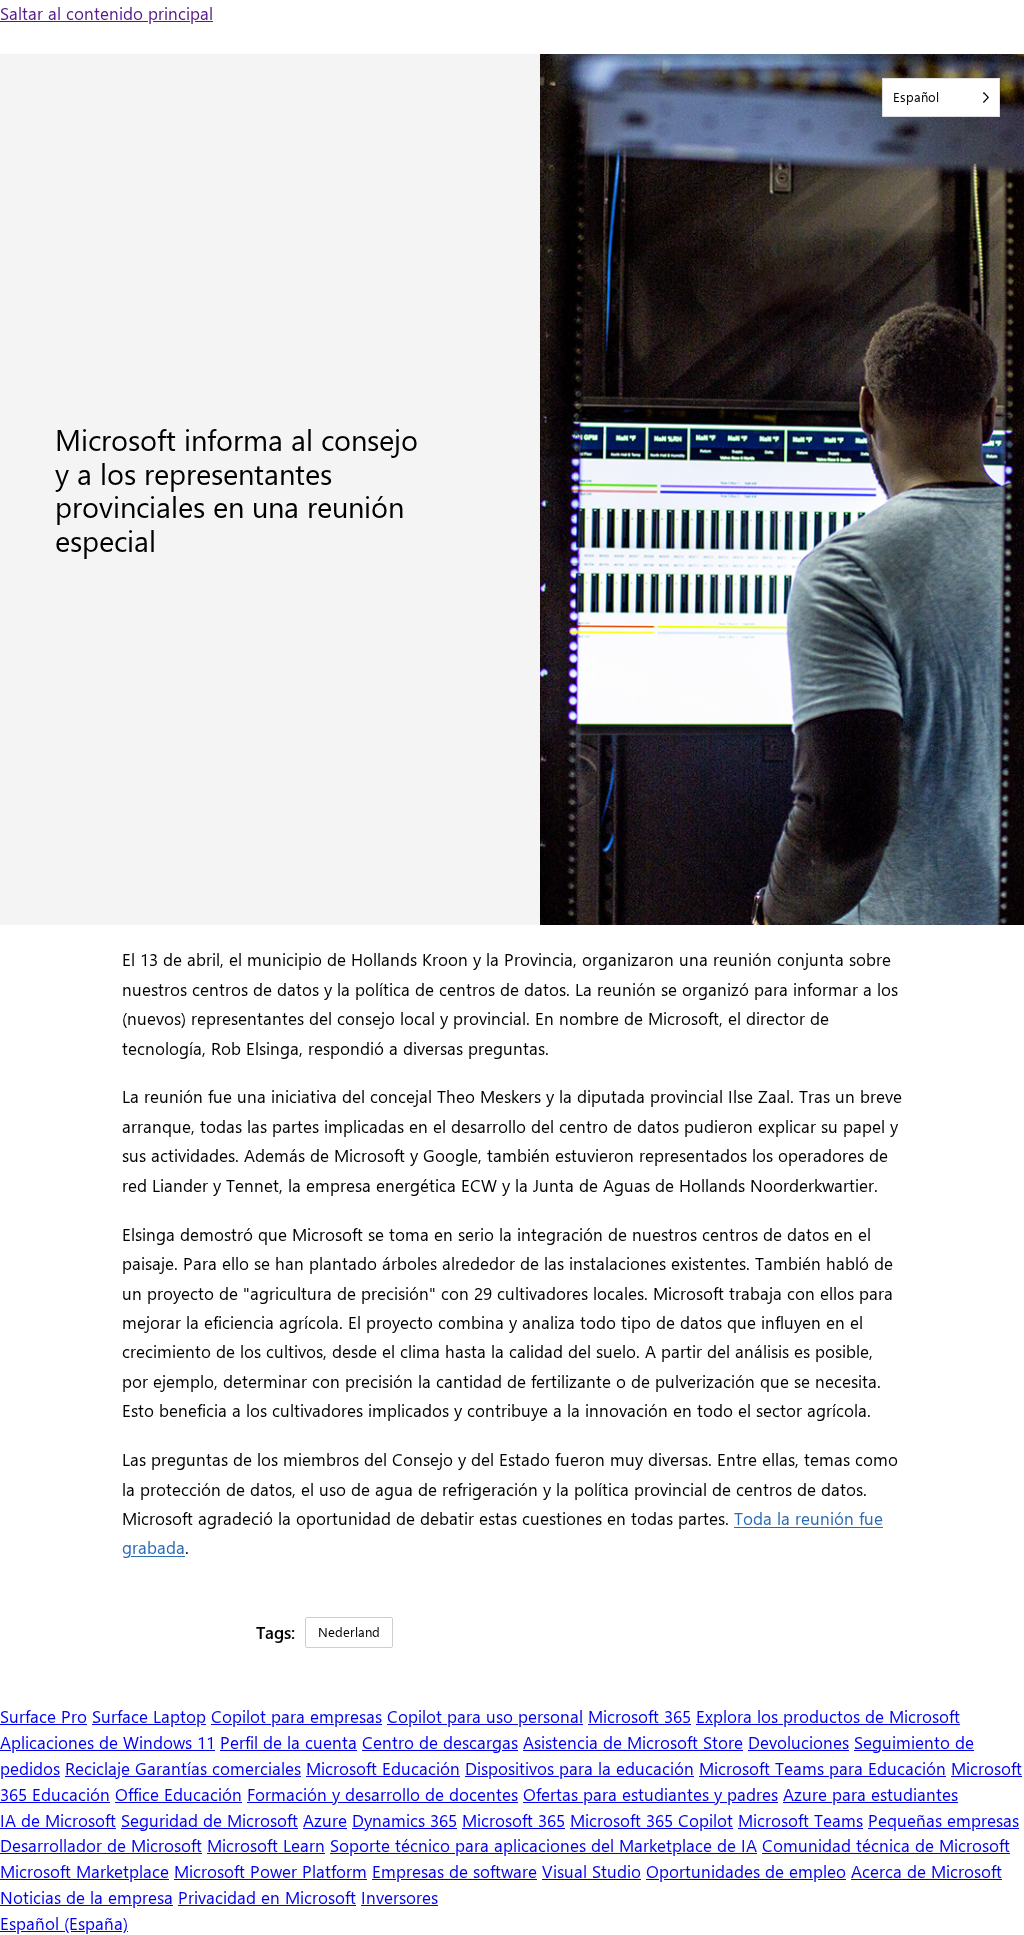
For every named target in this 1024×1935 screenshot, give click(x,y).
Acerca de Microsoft (926, 1870)
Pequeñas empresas (943, 1819)
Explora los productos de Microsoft (828, 1715)
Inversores (399, 1896)
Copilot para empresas (296, 1715)
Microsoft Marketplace (84, 1870)
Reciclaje (100, 1767)
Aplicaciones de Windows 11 (107, 1741)
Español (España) (64, 1922)
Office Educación (178, 1793)
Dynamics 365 (404, 1819)
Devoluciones (798, 1741)
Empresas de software (454, 1870)
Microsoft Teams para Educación (822, 1767)
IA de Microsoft (58, 1819)
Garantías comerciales (218, 1767)
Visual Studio (591, 1870)
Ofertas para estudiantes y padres (650, 1793)
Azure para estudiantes (870, 1793)
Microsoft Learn (266, 1844)
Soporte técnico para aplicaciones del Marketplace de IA (543, 1844)
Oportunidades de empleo (746, 1870)
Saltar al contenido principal (106, 12)
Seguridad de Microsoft (209, 1819)
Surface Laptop (149, 1715)
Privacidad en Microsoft (267, 1896)
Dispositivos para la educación (579, 1767)
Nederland (349, 1631)
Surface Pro (43, 1715)
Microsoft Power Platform (270, 1870)
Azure (325, 1819)
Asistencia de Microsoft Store (633, 1741)
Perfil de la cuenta (288, 1741)
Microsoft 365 (639, 1715)
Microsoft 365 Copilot (651, 1819)
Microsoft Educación (383, 1767)
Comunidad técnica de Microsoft (886, 1844)
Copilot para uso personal (485, 1715)
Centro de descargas (440, 1741)
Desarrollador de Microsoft (101, 1844)
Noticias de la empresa (86, 1896)
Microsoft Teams (800, 1819)
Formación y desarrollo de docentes (382, 1793)
